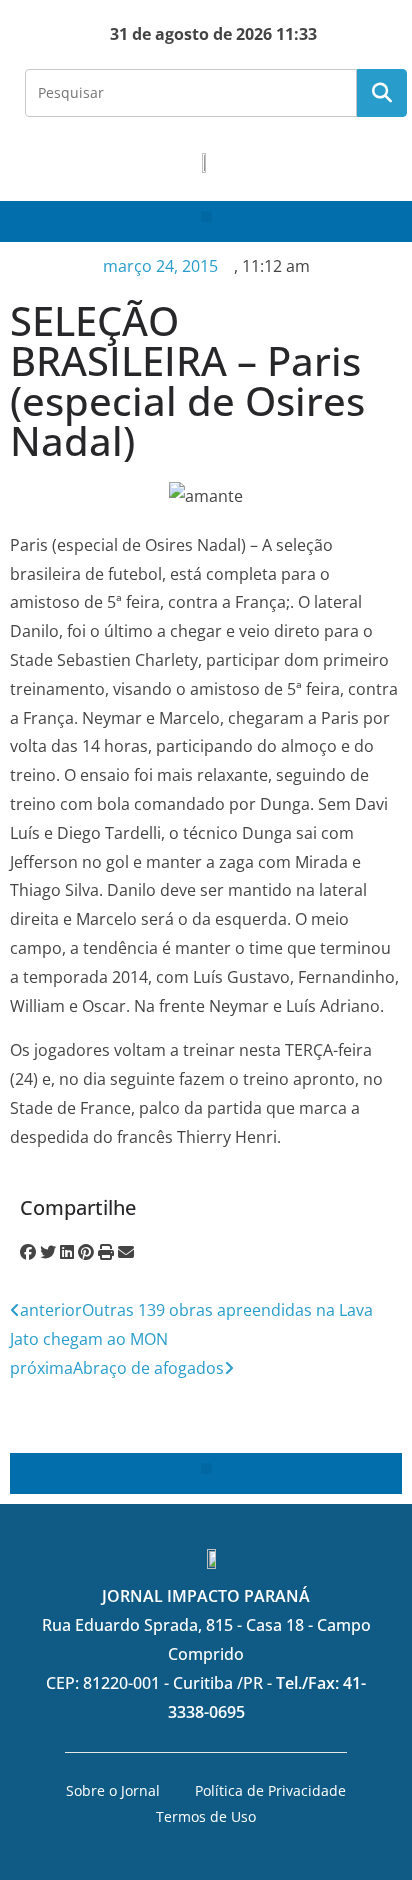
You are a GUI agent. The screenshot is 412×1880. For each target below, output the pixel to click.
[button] (206, 216)
